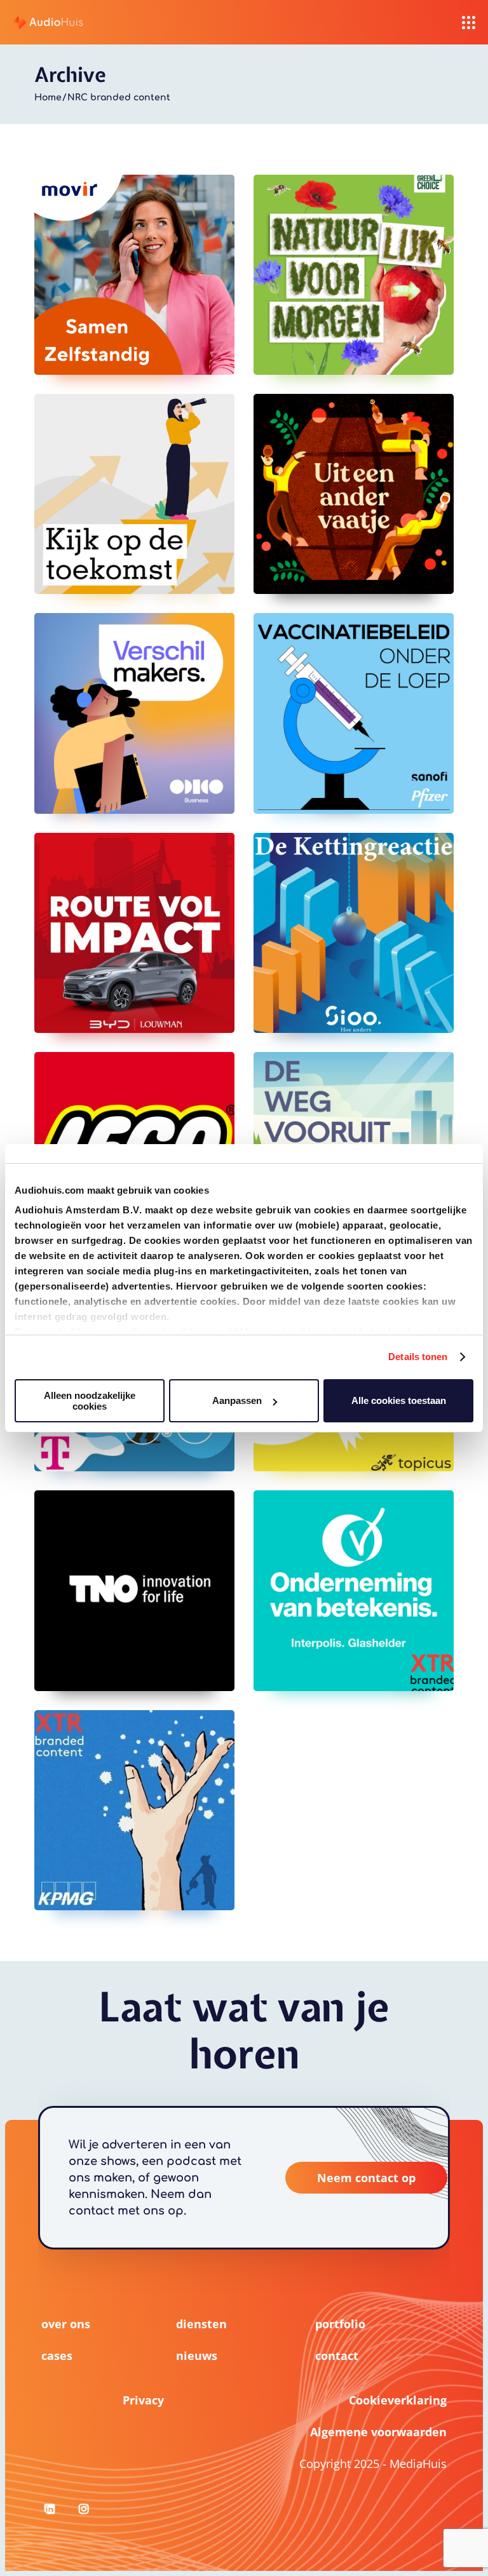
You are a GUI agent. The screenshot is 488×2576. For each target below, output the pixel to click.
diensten (201, 2324)
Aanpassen (237, 1400)
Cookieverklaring (398, 2400)
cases (57, 2356)
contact (337, 2356)
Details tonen (418, 1357)
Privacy (143, 2400)
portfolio (340, 2324)
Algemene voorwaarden (378, 2432)
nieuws (197, 2356)
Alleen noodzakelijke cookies (90, 1401)
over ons (66, 2324)
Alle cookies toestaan (399, 1400)
